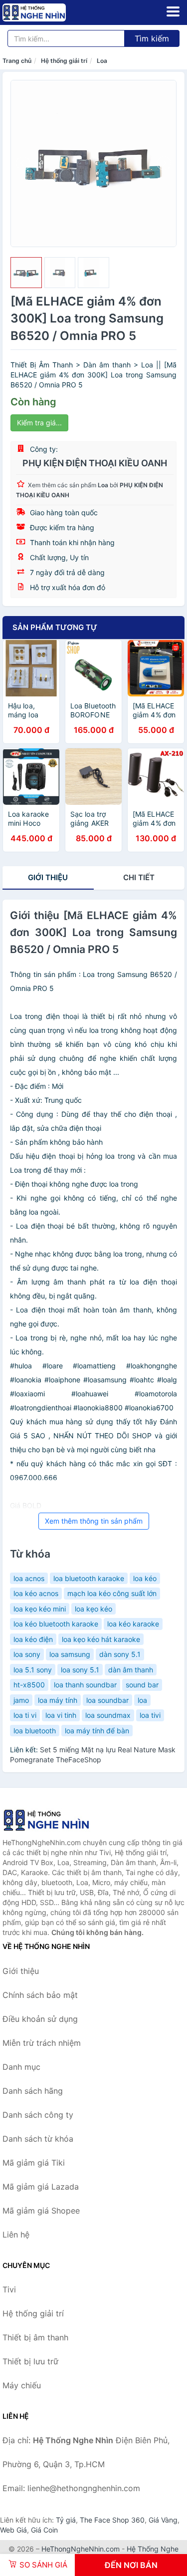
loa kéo (145, 1578)
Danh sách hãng (33, 2091)
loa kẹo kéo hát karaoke (101, 1639)
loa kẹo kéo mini (40, 1609)
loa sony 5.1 (80, 1670)
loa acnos (29, 1578)
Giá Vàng (163, 2520)
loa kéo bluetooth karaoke (56, 1624)
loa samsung (70, 1654)
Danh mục (21, 2067)
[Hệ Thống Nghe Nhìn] (52, 1820)
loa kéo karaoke (133, 1624)
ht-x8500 (29, 1685)
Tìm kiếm (152, 38)
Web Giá (13, 2530)
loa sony (27, 1654)
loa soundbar (107, 1700)
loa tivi (150, 1715)
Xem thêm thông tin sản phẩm (94, 1521)
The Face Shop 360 (112, 2520)
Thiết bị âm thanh (35, 2337)
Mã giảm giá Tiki (34, 2163)
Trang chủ (17, 61)
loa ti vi (25, 1715)
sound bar (142, 1685)
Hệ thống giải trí (64, 61)
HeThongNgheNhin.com (81, 2549)
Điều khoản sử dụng (40, 2019)
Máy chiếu (22, 2385)
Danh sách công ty (38, 2115)
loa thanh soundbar (85, 1685)
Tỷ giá (66, 2520)
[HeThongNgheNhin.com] (46, 12)
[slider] (26, 273)
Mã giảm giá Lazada (41, 2187)
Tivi (9, 2289)
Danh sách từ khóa (38, 2139)
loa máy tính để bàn (97, 1731)
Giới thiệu (48, 877)
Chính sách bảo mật (40, 1995)
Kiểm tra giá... (39, 423)
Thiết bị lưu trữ (30, 2361)
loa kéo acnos (36, 1593)
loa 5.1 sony (33, 1670)
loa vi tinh (61, 1715)
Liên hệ (16, 2235)
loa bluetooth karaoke (89, 1578)
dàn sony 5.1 (120, 1654)
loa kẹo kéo (93, 1609)
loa (142, 1700)
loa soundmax (108, 1715)
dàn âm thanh (131, 1670)
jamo (21, 1700)
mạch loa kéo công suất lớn (112, 1593)
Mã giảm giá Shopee (41, 2211)
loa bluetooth (35, 1731)
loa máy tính (58, 1700)
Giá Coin (44, 2530)
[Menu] (173, 11)
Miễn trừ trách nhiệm (42, 2043)
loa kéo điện (33, 1639)
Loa (102, 61)
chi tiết (139, 877)
